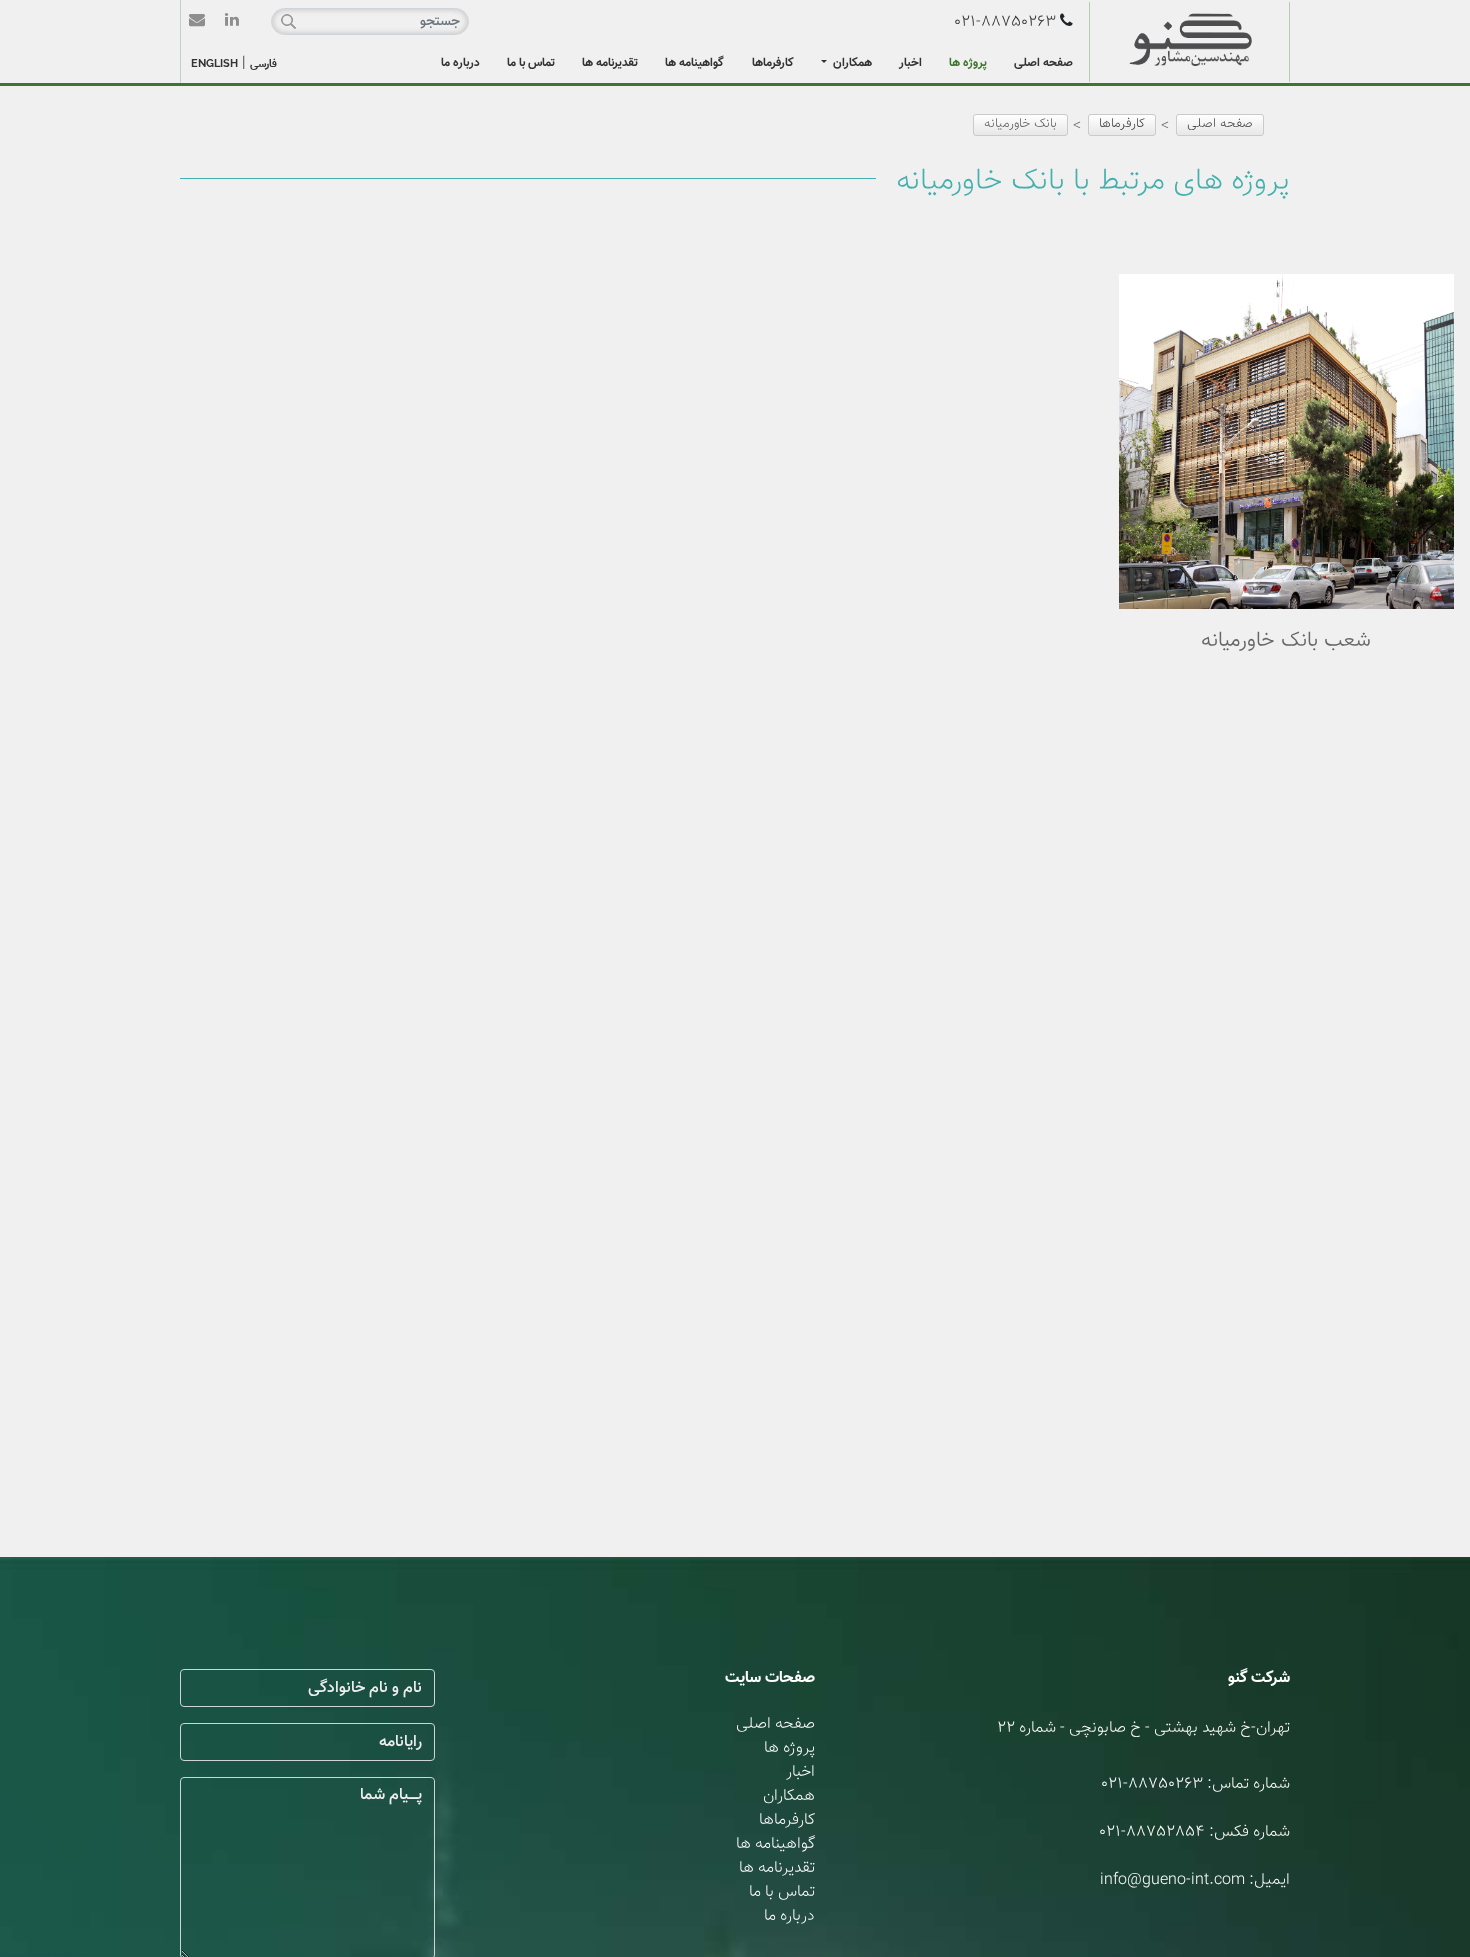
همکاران (851, 63)
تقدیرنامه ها (610, 63)
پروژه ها (968, 63)
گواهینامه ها (694, 63)
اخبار (910, 63)
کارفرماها (773, 63)
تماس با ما (531, 63)
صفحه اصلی (1043, 63)
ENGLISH (214, 63)
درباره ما (460, 63)
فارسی (263, 64)
